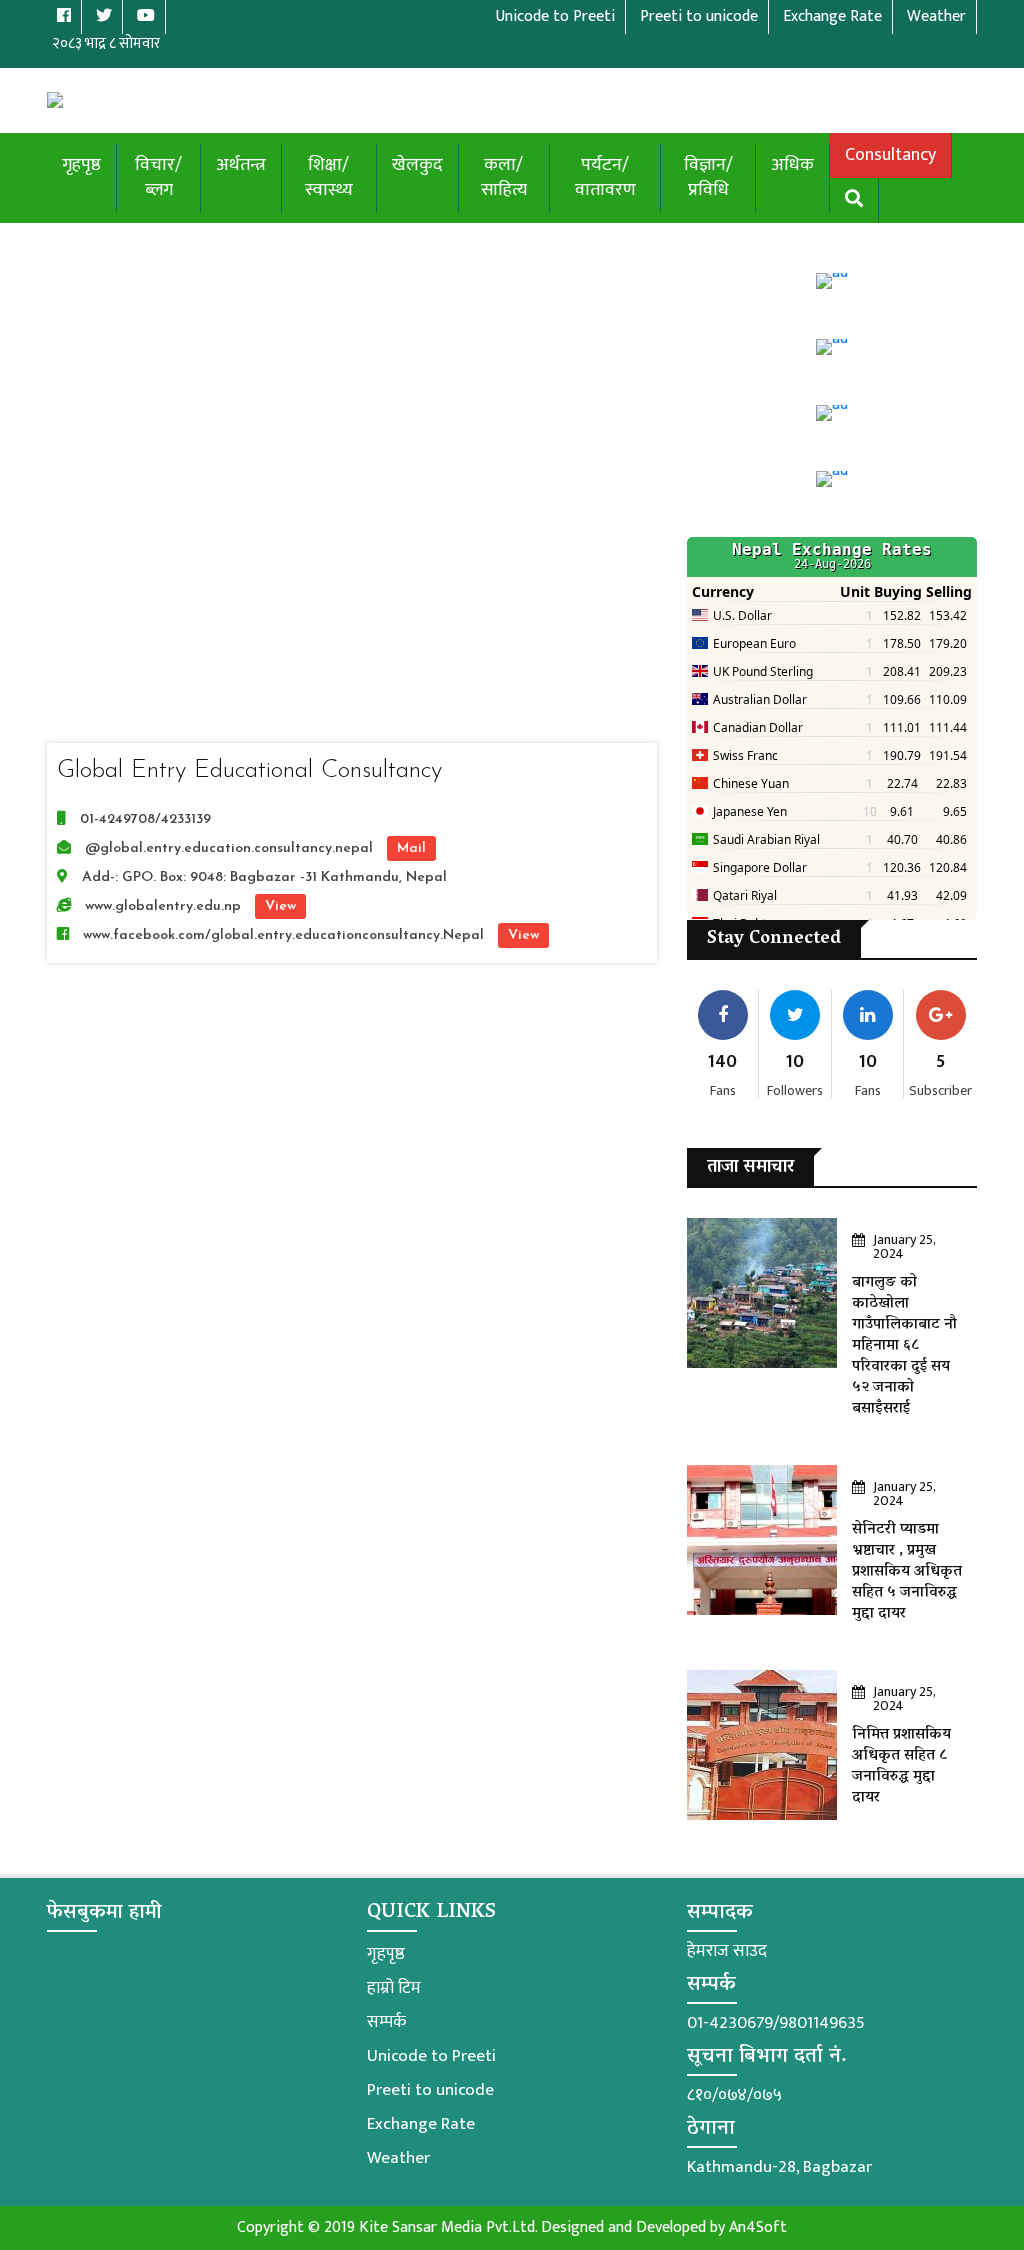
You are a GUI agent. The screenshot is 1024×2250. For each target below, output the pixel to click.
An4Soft (758, 2227)
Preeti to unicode (430, 2090)
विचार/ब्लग (158, 177)
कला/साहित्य (504, 177)
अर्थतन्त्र (241, 165)
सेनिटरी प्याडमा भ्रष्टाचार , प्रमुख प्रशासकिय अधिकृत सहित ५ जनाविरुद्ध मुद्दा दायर (907, 1572)
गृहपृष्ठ (81, 165)
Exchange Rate (421, 2124)
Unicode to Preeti (431, 2056)
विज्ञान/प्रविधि (708, 177)
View (280, 906)
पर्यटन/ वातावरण (605, 177)
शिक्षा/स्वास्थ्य (329, 177)
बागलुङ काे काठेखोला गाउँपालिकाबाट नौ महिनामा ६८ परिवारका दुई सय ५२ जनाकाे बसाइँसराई (904, 1346)
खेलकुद (417, 165)
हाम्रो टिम (394, 1988)
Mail (411, 848)
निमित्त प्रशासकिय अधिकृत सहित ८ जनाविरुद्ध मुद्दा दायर (901, 1766)
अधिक (792, 165)
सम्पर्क (386, 2022)
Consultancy (890, 155)
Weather (398, 2158)
